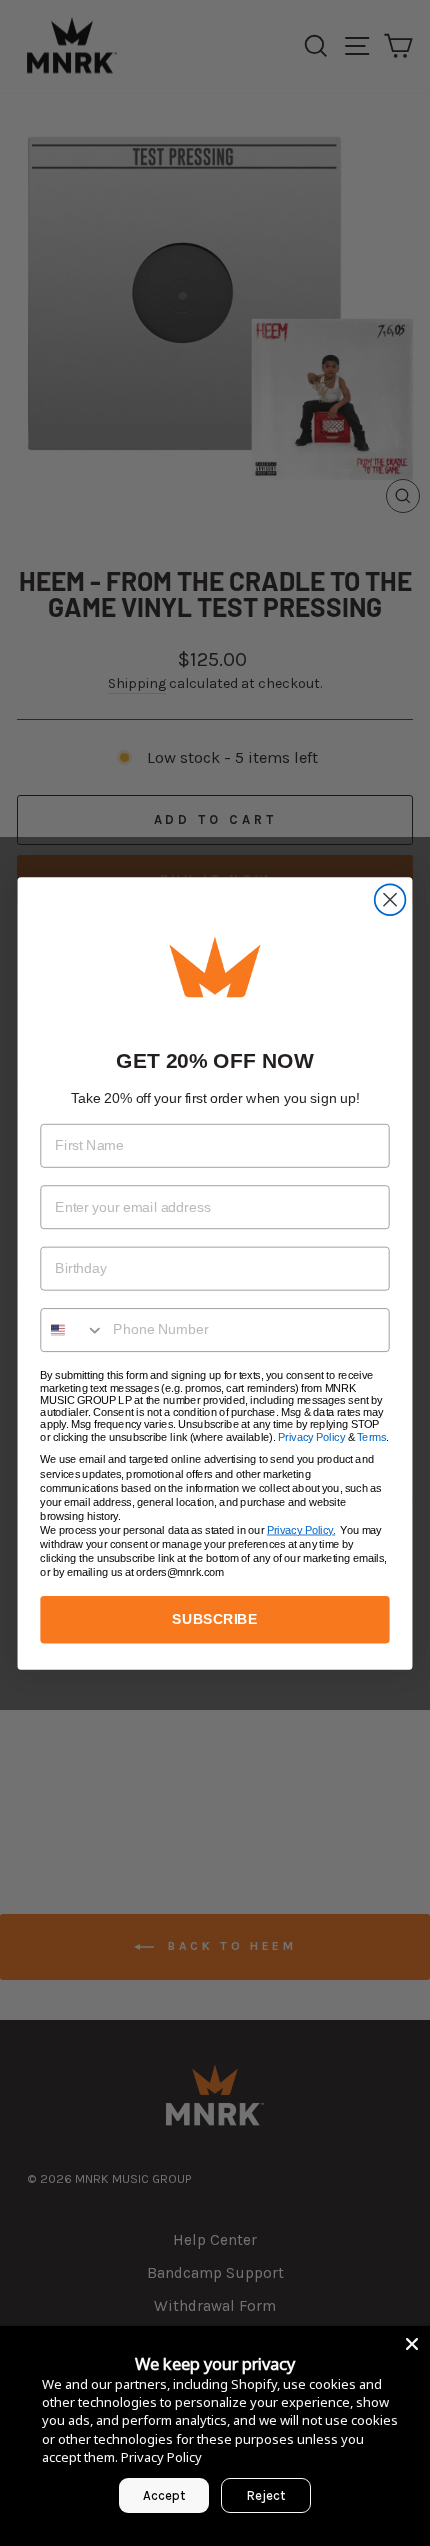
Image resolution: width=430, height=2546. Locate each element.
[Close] (412, 2344)
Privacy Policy (311, 1436)
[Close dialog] (390, 899)
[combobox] (72, 1329)
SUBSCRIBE (214, 1618)
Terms (371, 1436)
